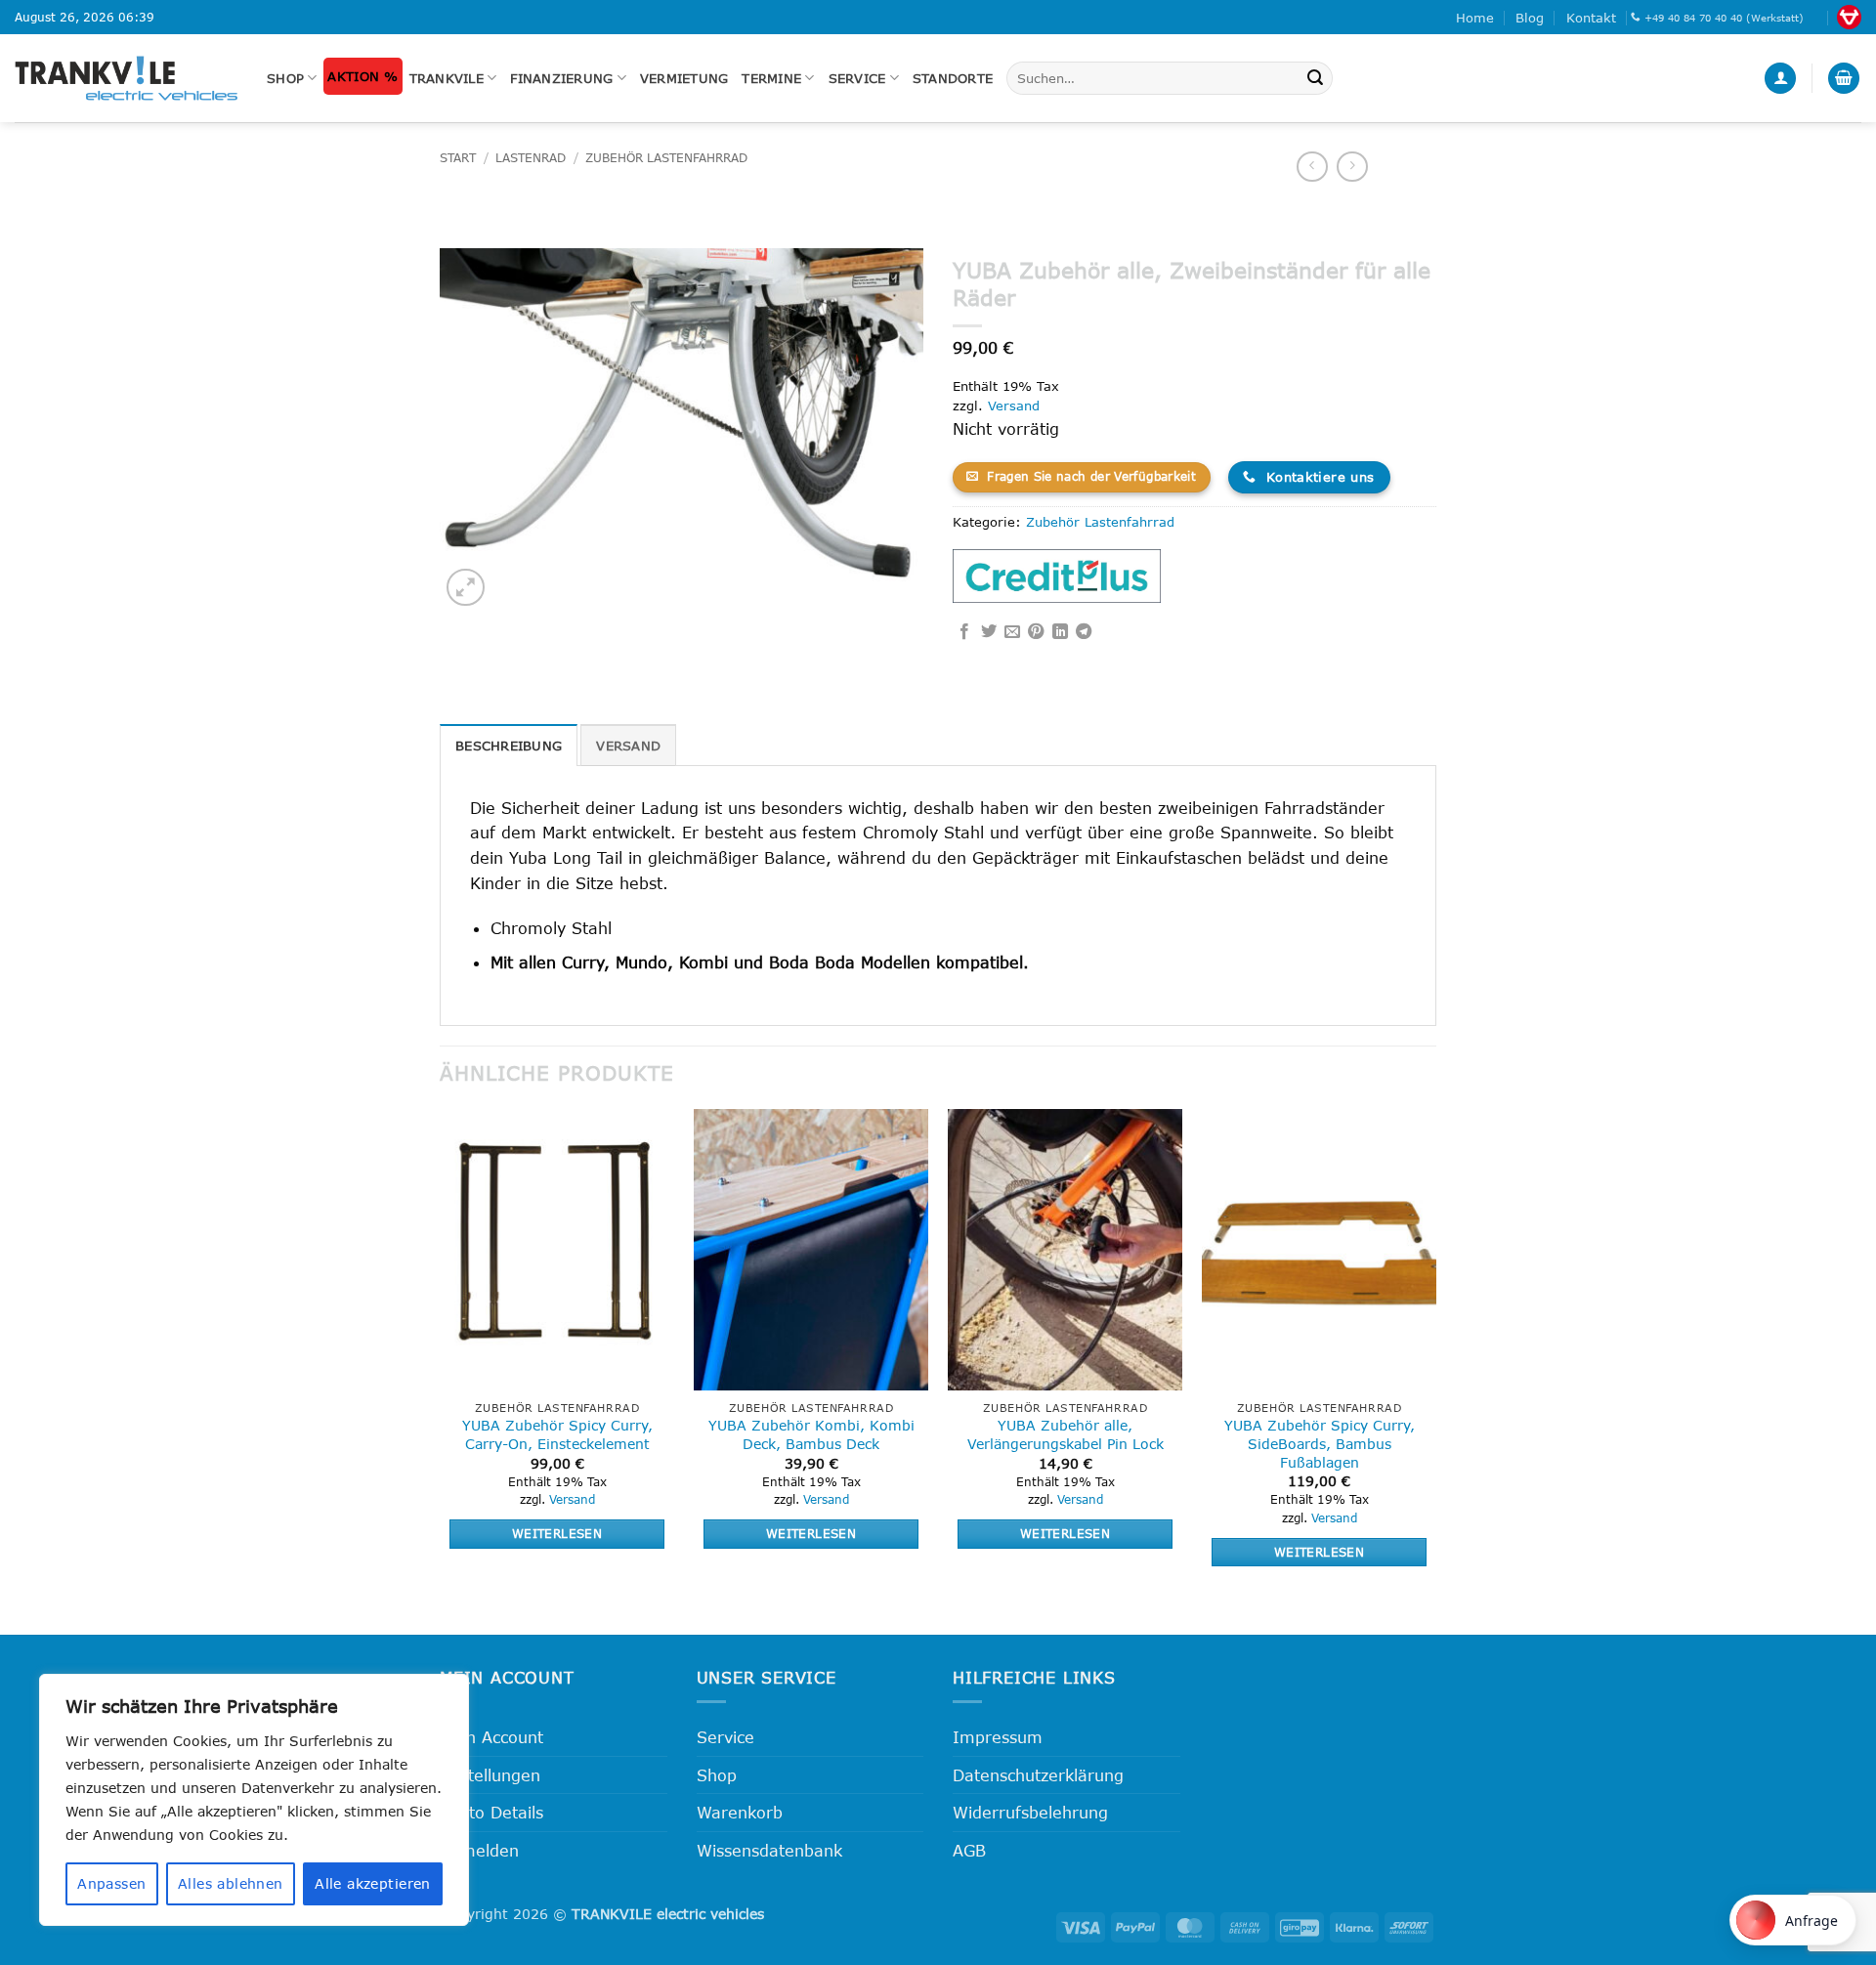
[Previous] (441, 1355)
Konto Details (491, 1812)
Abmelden (479, 1850)
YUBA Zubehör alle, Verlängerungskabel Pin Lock (1066, 1434)
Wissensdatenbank (769, 1850)
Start (458, 158)
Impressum (998, 1737)
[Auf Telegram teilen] (1084, 632)
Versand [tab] (628, 746)
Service (857, 78)
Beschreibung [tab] (509, 746)
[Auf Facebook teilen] (964, 632)
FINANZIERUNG (561, 78)
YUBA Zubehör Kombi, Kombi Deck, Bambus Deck (811, 1434)
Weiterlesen (557, 1533)
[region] (254, 1800)
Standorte (953, 78)
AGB (969, 1850)
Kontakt (1591, 18)
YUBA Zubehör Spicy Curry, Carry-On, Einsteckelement (557, 1434)
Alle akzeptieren (373, 1883)
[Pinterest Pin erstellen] (1036, 632)
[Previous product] (1352, 167)
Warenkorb (740, 1812)
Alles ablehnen (231, 1883)
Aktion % (362, 76)
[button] (1780, 79)
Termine (771, 78)
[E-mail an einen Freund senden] (1012, 632)
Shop (285, 78)
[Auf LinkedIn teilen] (1060, 632)
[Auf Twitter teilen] (989, 632)
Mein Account (491, 1737)
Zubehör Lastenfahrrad (666, 158)
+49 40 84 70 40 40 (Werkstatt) (1724, 18)
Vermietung (684, 78)
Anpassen (111, 1883)
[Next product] (1312, 167)
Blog (1530, 18)
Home (1475, 18)
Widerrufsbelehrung (1030, 1812)
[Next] (1435, 1355)
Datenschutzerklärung (1038, 1775)
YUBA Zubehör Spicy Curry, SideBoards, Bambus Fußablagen (1320, 1443)
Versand (1014, 406)
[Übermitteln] (1315, 78)
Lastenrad (531, 158)
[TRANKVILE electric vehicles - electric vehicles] (126, 78)
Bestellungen (490, 1775)
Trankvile (447, 78)
